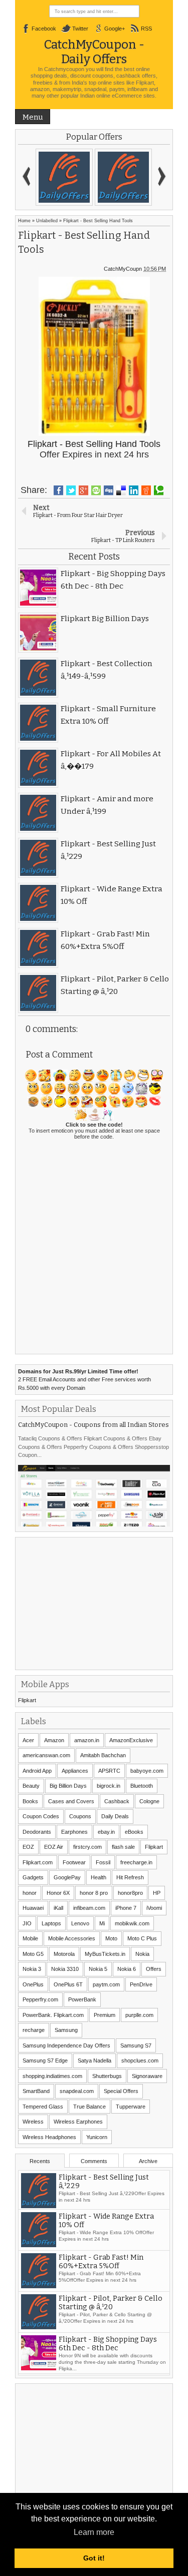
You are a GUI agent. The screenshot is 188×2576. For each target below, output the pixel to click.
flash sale (123, 1847)
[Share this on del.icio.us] (121, 490)
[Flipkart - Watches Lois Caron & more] (123, 177)
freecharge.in (136, 1862)
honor (30, 1893)
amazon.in (87, 1740)
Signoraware (147, 2076)
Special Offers (121, 2091)
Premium (105, 2015)
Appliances (75, 1771)
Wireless (33, 2122)
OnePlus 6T (68, 1984)
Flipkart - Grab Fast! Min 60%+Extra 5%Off (101, 2264)
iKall (58, 1908)
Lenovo (80, 1923)
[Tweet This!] (71, 490)
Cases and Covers (71, 1801)
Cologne (149, 1801)
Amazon (54, 1740)
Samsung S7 (136, 2045)
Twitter (80, 29)
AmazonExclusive (131, 1740)
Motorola (64, 1954)
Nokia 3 (32, 1969)
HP (157, 1893)
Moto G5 (33, 1954)
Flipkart (27, 1700)
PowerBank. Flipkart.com (53, 2015)
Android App (37, 1771)
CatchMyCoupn (123, 269)
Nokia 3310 (65, 1969)
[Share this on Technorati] (159, 490)
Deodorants (37, 1832)
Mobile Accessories (72, 1938)
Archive (148, 2161)
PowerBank (82, 1999)
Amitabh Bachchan (103, 1755)
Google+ (115, 29)
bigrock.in (109, 1786)
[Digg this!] (109, 490)
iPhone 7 (126, 1908)
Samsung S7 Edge (45, 2060)
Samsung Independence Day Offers (66, 2045)
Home (24, 221)
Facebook (44, 29)
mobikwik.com (132, 1923)
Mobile (30, 1938)
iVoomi (154, 1908)
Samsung (66, 2030)
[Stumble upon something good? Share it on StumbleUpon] (96, 490)
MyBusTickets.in (105, 1954)
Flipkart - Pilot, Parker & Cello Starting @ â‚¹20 (111, 2305)
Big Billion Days (68, 1786)
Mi (102, 1923)
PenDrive (141, 1984)
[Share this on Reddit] (146, 490)
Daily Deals (115, 1816)
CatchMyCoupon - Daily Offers (94, 52)
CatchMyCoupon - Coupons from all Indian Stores (93, 1425)
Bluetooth (142, 1786)
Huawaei (33, 1908)
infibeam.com (89, 1908)
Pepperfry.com (40, 1999)
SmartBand (36, 2091)
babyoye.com (147, 1771)
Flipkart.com (38, 1862)
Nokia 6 (127, 1969)
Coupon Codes (41, 1816)
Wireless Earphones (78, 2122)
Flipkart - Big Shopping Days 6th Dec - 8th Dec (108, 2346)
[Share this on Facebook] (58, 490)
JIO (27, 1923)
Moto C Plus (142, 1938)
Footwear (74, 1862)
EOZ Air (54, 1847)
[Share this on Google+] (83, 490)
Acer (28, 1740)
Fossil (103, 1862)
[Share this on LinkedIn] (134, 490)
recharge (34, 2030)
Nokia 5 (98, 1969)
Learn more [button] (94, 2532)
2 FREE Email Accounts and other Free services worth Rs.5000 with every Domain (84, 1380)
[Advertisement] (93, 1603)
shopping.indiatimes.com (52, 2076)
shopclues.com (140, 2060)
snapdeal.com (77, 2091)
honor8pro (130, 1893)
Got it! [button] (94, 2558)
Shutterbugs (107, 2076)
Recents (40, 2161)
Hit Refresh (130, 1877)
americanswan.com (46, 1755)
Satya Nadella (95, 2060)
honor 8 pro (94, 1893)
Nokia (142, 1954)
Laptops (51, 1923)
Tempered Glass (43, 2107)
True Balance (89, 2107)
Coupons (80, 1816)
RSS (146, 29)
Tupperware (131, 2107)
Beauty (31, 1786)
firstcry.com (87, 1847)
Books (30, 1801)
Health (99, 1877)
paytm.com (106, 1984)
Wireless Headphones (49, 2137)
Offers (154, 1969)
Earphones (74, 1832)
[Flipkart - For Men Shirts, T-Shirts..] (64, 177)
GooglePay (67, 1877)
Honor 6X (58, 1893)
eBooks (134, 1832)
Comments (94, 2161)
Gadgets (33, 1877)
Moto (111, 1938)
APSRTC (109, 1771)
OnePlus (33, 1984)
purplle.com (139, 2015)
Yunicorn (97, 2137)
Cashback (117, 1801)
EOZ (28, 1847)
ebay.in (106, 1832)
